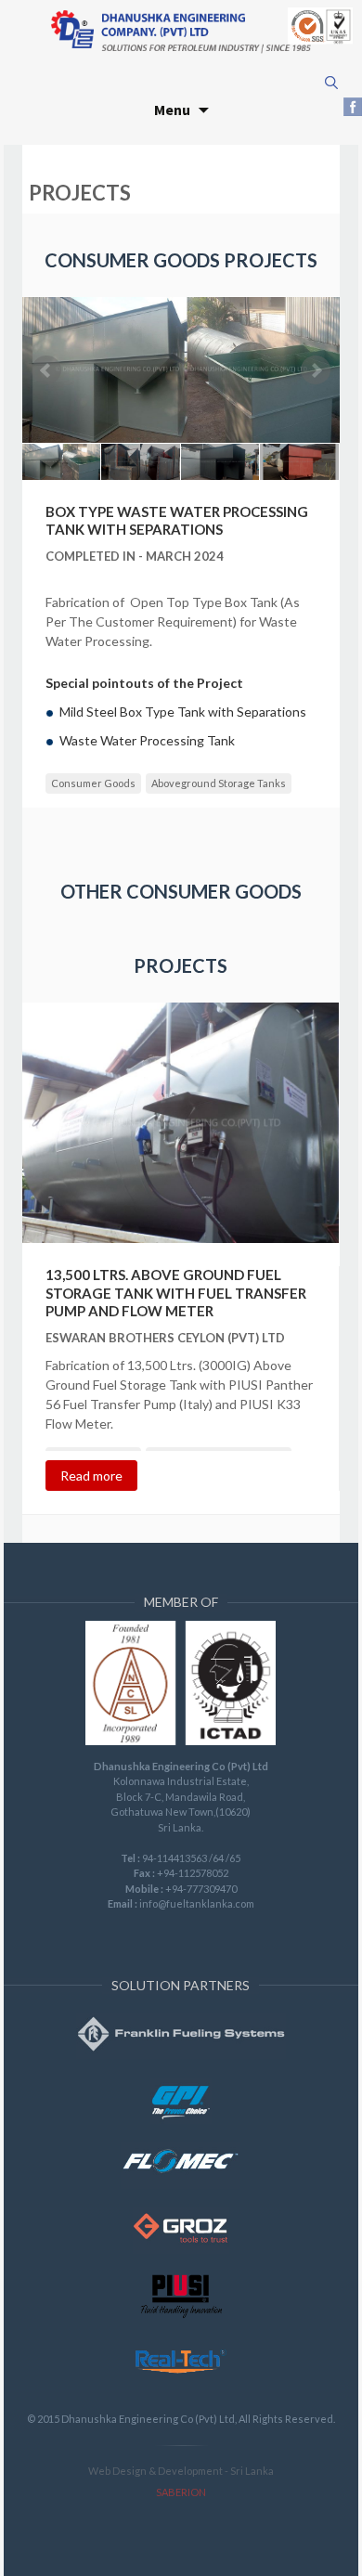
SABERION (181, 2492)
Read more (91, 1476)
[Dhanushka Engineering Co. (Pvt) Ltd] (181, 31)
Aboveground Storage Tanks (219, 783)
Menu (172, 110)
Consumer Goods (93, 783)
